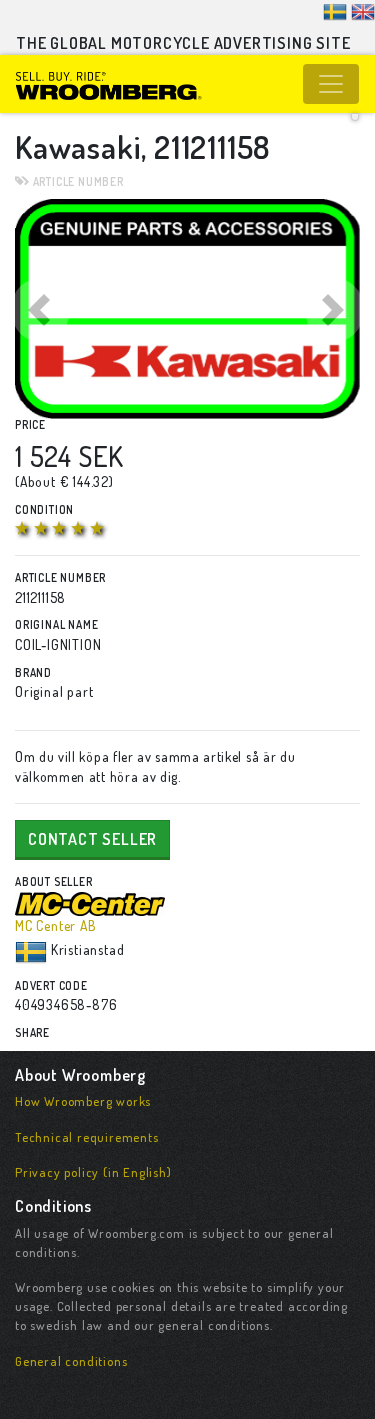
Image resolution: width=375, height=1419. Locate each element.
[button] (41, 309)
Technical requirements (87, 1137)
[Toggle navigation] (331, 84)
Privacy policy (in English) (93, 1172)
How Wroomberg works (83, 1101)
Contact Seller (92, 839)
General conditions (71, 1361)
